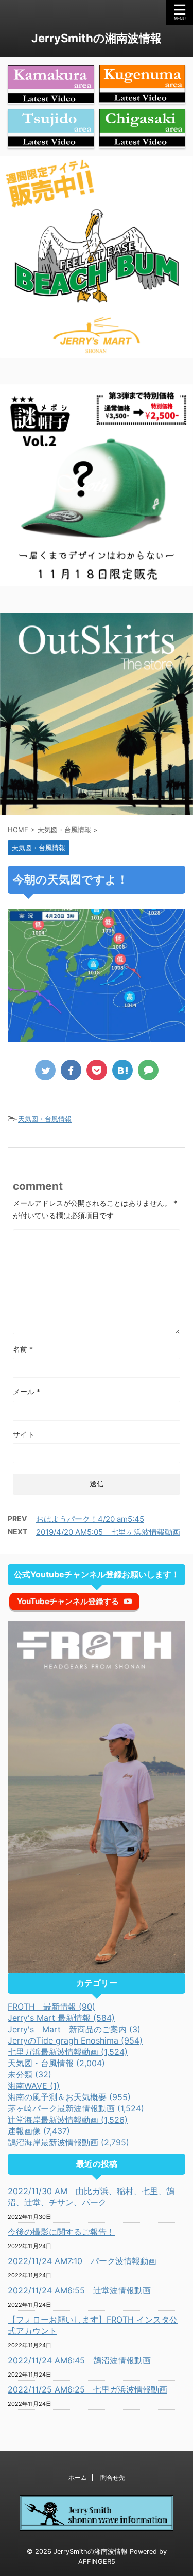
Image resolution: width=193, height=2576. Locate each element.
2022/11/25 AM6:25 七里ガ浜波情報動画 (87, 2389)
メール (27, 1392)
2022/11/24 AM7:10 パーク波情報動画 (82, 2261)
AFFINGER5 (97, 2561)
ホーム (78, 2478)
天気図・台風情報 (45, 1119)
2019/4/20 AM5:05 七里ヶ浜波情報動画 (108, 1532)
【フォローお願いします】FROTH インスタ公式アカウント (93, 2325)
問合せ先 (113, 2478)
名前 (23, 1349)
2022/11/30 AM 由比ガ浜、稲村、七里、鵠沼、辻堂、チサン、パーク (91, 2197)
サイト (24, 1434)
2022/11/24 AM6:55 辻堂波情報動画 (79, 2290)
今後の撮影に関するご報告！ (61, 2232)
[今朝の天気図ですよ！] (122, 1070)
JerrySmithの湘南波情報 (97, 38)
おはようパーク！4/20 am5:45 (90, 1519)
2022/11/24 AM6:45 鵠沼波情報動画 (79, 2360)
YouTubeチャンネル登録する (68, 1601)
